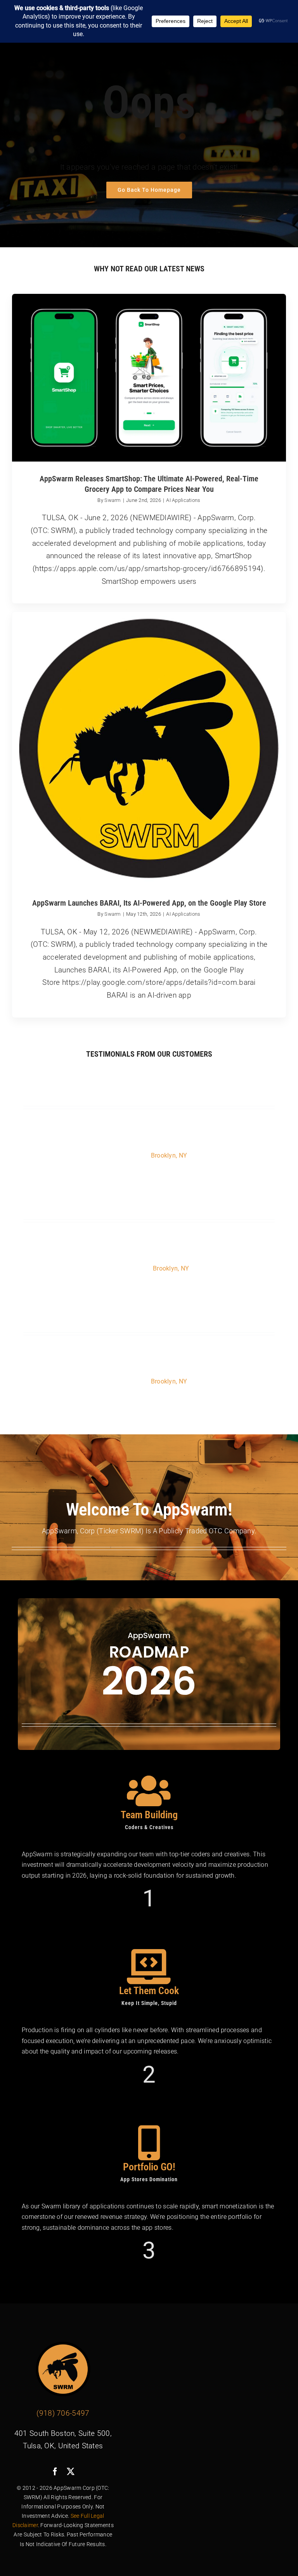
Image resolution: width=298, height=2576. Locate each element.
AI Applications (183, 500)
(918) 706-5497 (63, 2413)
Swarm (113, 500)
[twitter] (71, 2472)
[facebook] (55, 2472)
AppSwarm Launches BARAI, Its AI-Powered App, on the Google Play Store (149, 903)
